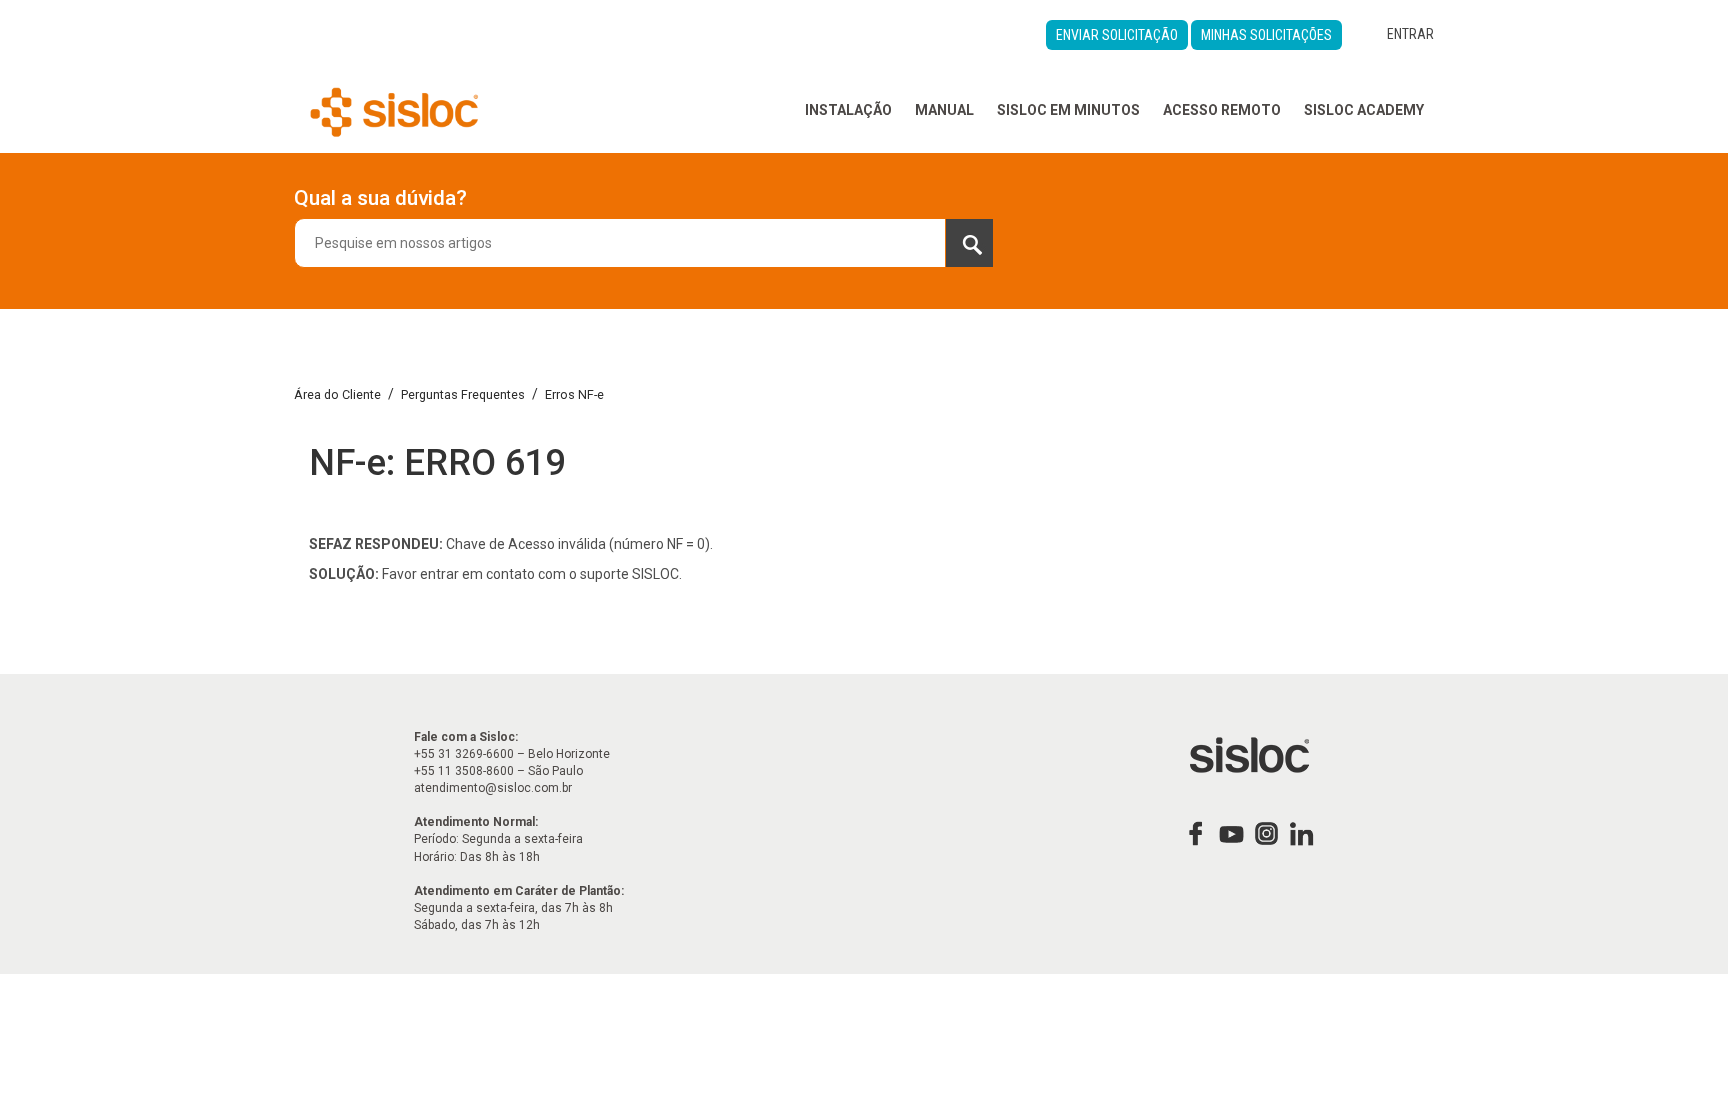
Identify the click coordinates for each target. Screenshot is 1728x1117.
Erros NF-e (574, 394)
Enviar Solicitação (1117, 35)
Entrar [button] (1410, 34)
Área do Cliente (337, 394)
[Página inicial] (394, 110)
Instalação (848, 110)
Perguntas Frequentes (463, 394)
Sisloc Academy (1364, 110)
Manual (944, 110)
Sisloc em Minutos (1068, 110)
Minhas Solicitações (1266, 35)
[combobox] (644, 243)
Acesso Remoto (1222, 110)
